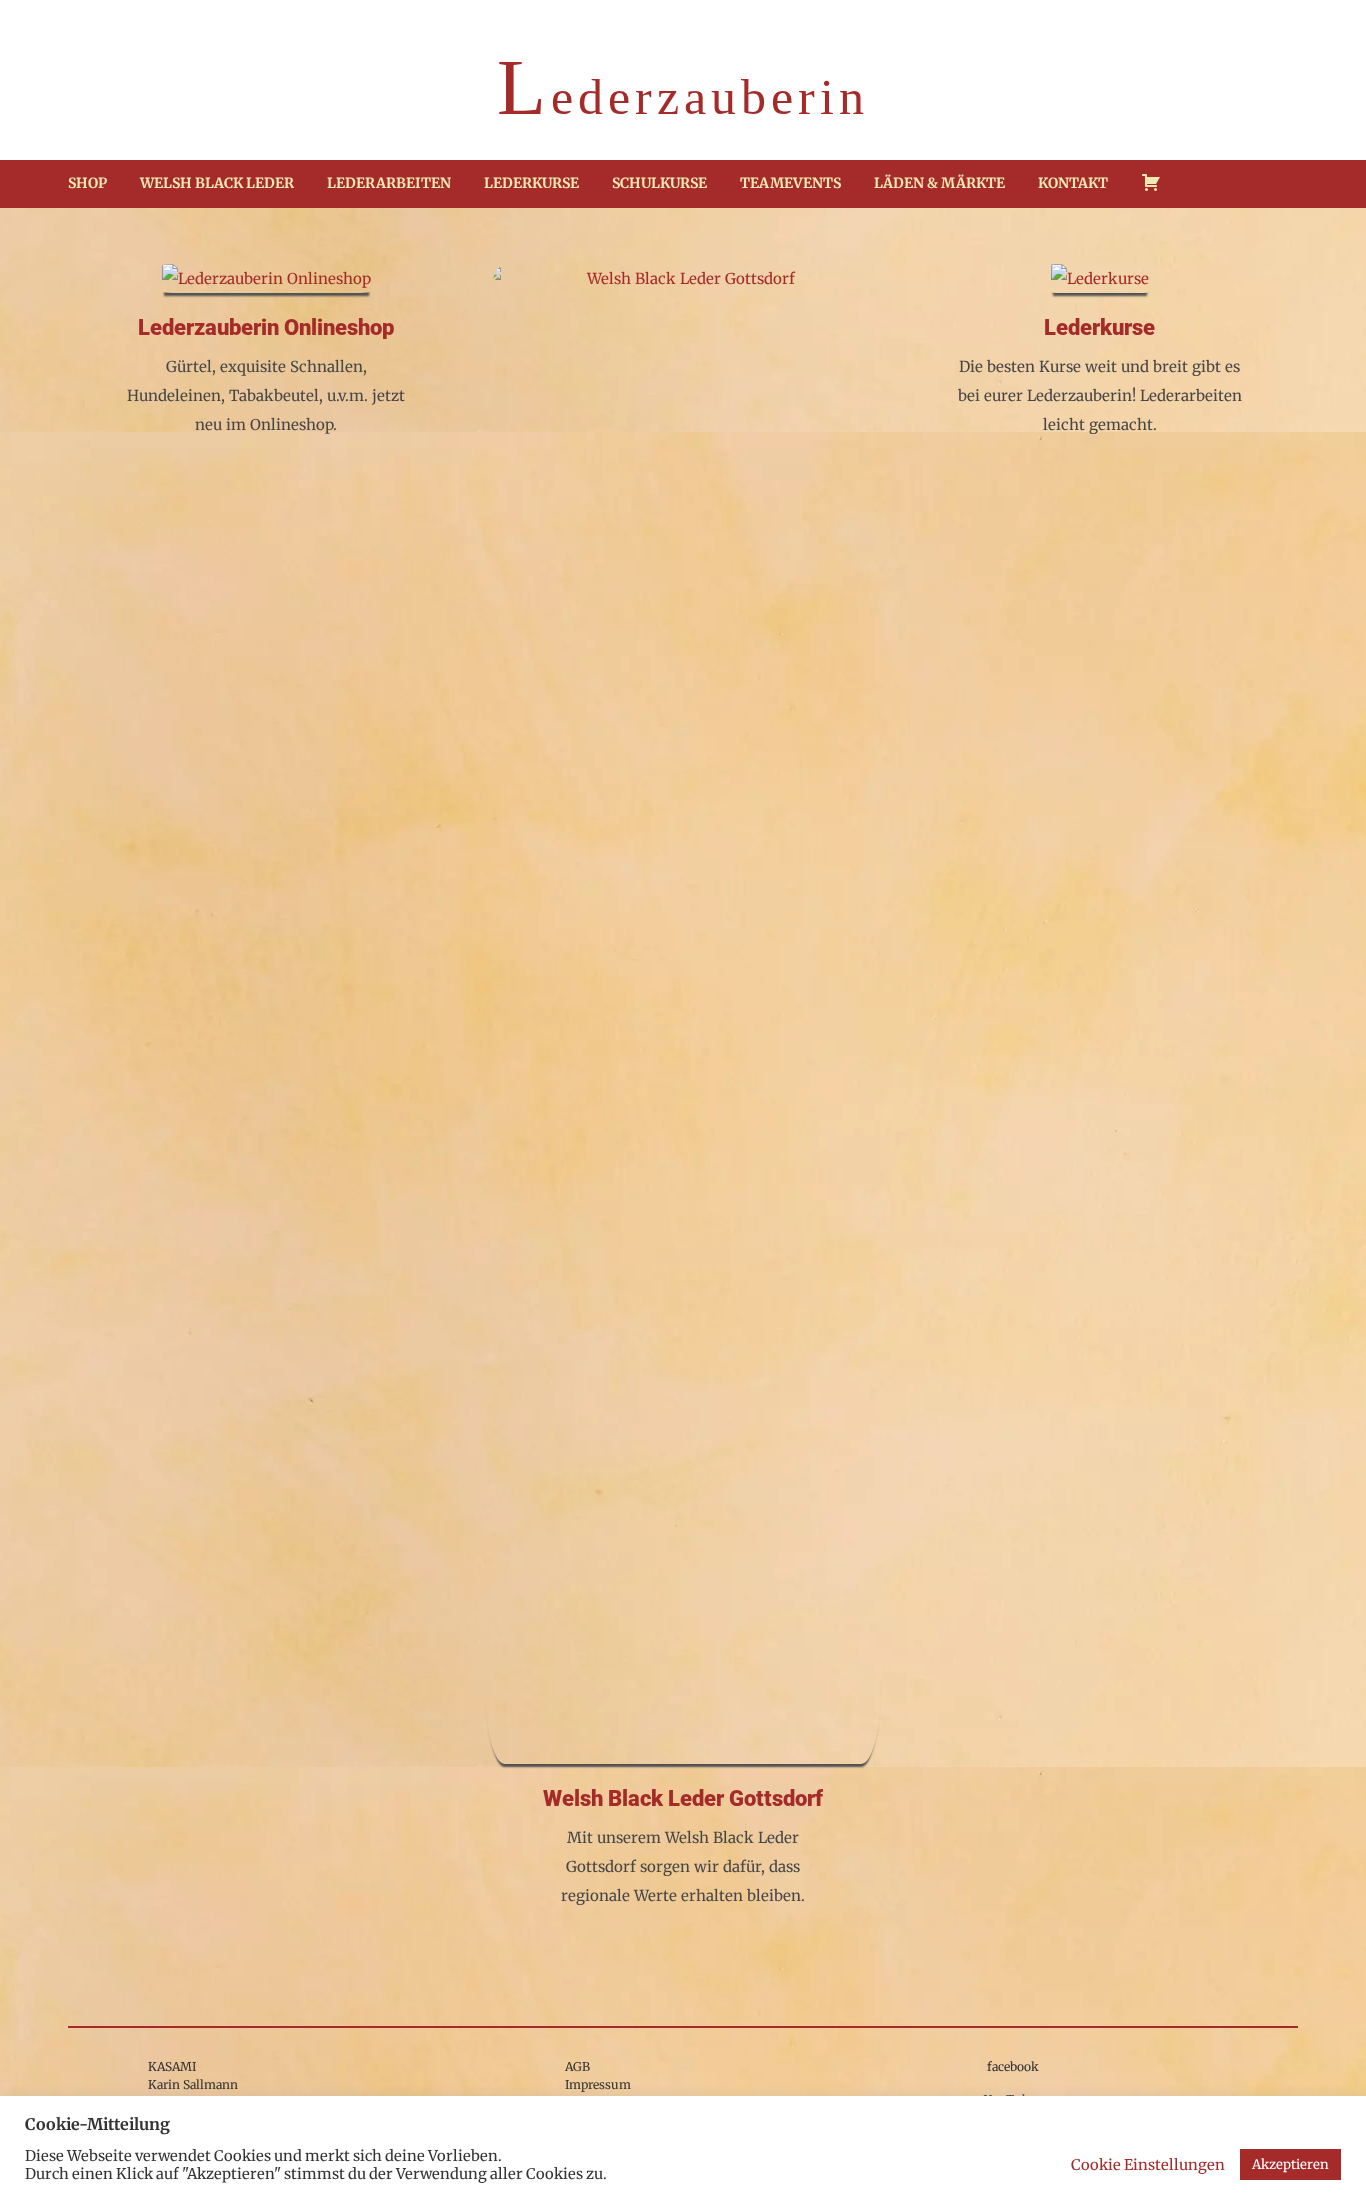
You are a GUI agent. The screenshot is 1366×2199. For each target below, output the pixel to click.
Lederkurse (531, 183)
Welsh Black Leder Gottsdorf (683, 1798)
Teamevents (790, 183)
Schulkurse (659, 183)
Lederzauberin (683, 92)
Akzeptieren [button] (1290, 2164)
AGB (577, 2066)
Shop (87, 183)
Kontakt (1073, 183)
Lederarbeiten (389, 183)
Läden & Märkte (939, 183)
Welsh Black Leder (217, 183)
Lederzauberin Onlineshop (266, 327)
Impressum (598, 2084)
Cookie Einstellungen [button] (1148, 2165)
